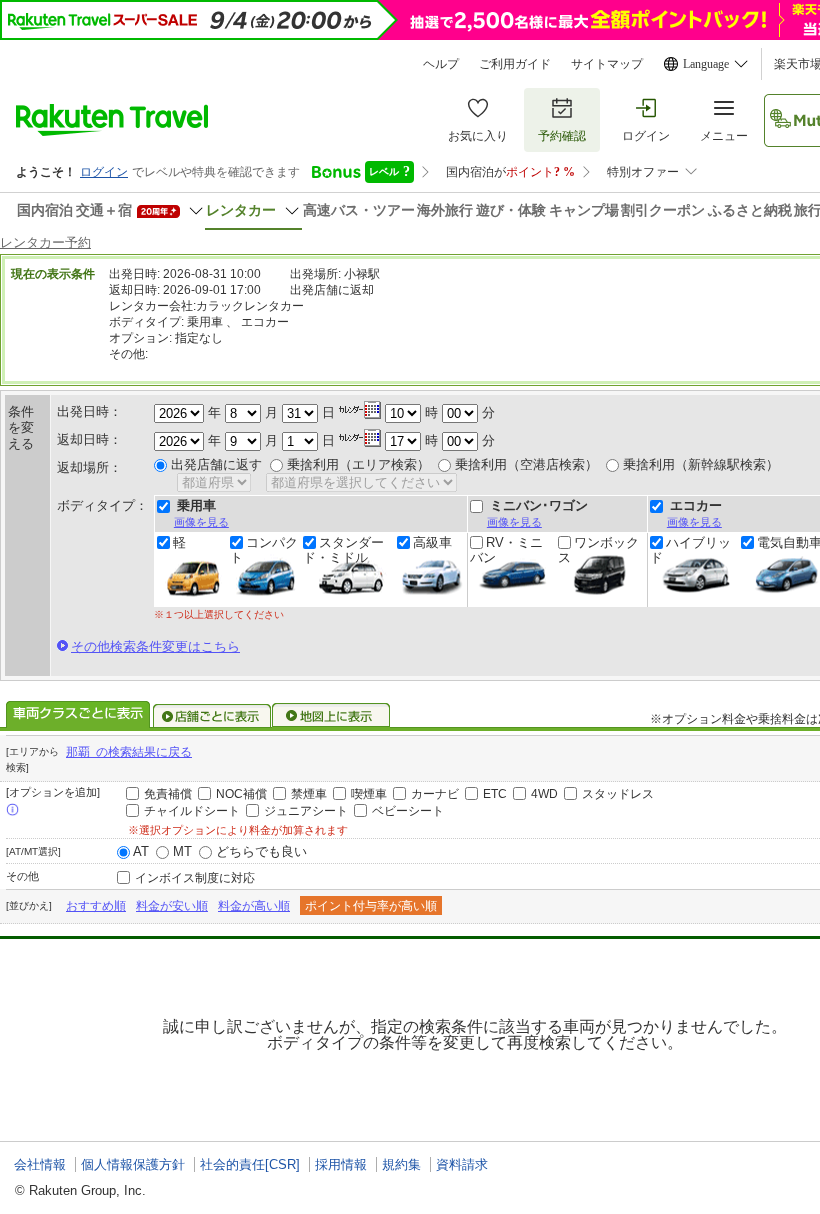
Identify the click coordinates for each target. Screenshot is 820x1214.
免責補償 (168, 794)
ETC (495, 794)
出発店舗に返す (216, 464)
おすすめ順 (96, 906)
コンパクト (264, 550)
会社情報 (40, 1164)
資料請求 (462, 1164)
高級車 (432, 543)
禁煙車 (309, 794)
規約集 (401, 1164)
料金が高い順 (254, 906)
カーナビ (435, 794)
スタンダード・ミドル (343, 550)
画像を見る (201, 522)
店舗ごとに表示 (212, 716)
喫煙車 (369, 794)
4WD (544, 794)
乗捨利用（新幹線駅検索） (701, 464)
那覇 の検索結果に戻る (129, 752)
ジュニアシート (306, 811)
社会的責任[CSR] (250, 1164)
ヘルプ (441, 64)
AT (141, 851)
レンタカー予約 (45, 242)
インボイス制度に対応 (195, 878)
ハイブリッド (690, 550)
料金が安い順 (172, 906)
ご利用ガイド (515, 64)
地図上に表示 (332, 716)
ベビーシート (408, 811)
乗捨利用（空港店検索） (526, 464)
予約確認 (562, 136)
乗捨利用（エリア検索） (358, 464)
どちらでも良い (261, 851)
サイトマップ (607, 64)
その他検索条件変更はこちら (155, 646)
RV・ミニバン (506, 550)
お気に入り (478, 136)
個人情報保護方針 (133, 1164)
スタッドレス (618, 794)
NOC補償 (241, 794)
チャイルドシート (192, 811)
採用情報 (341, 1164)
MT (182, 851)
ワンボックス (598, 550)
